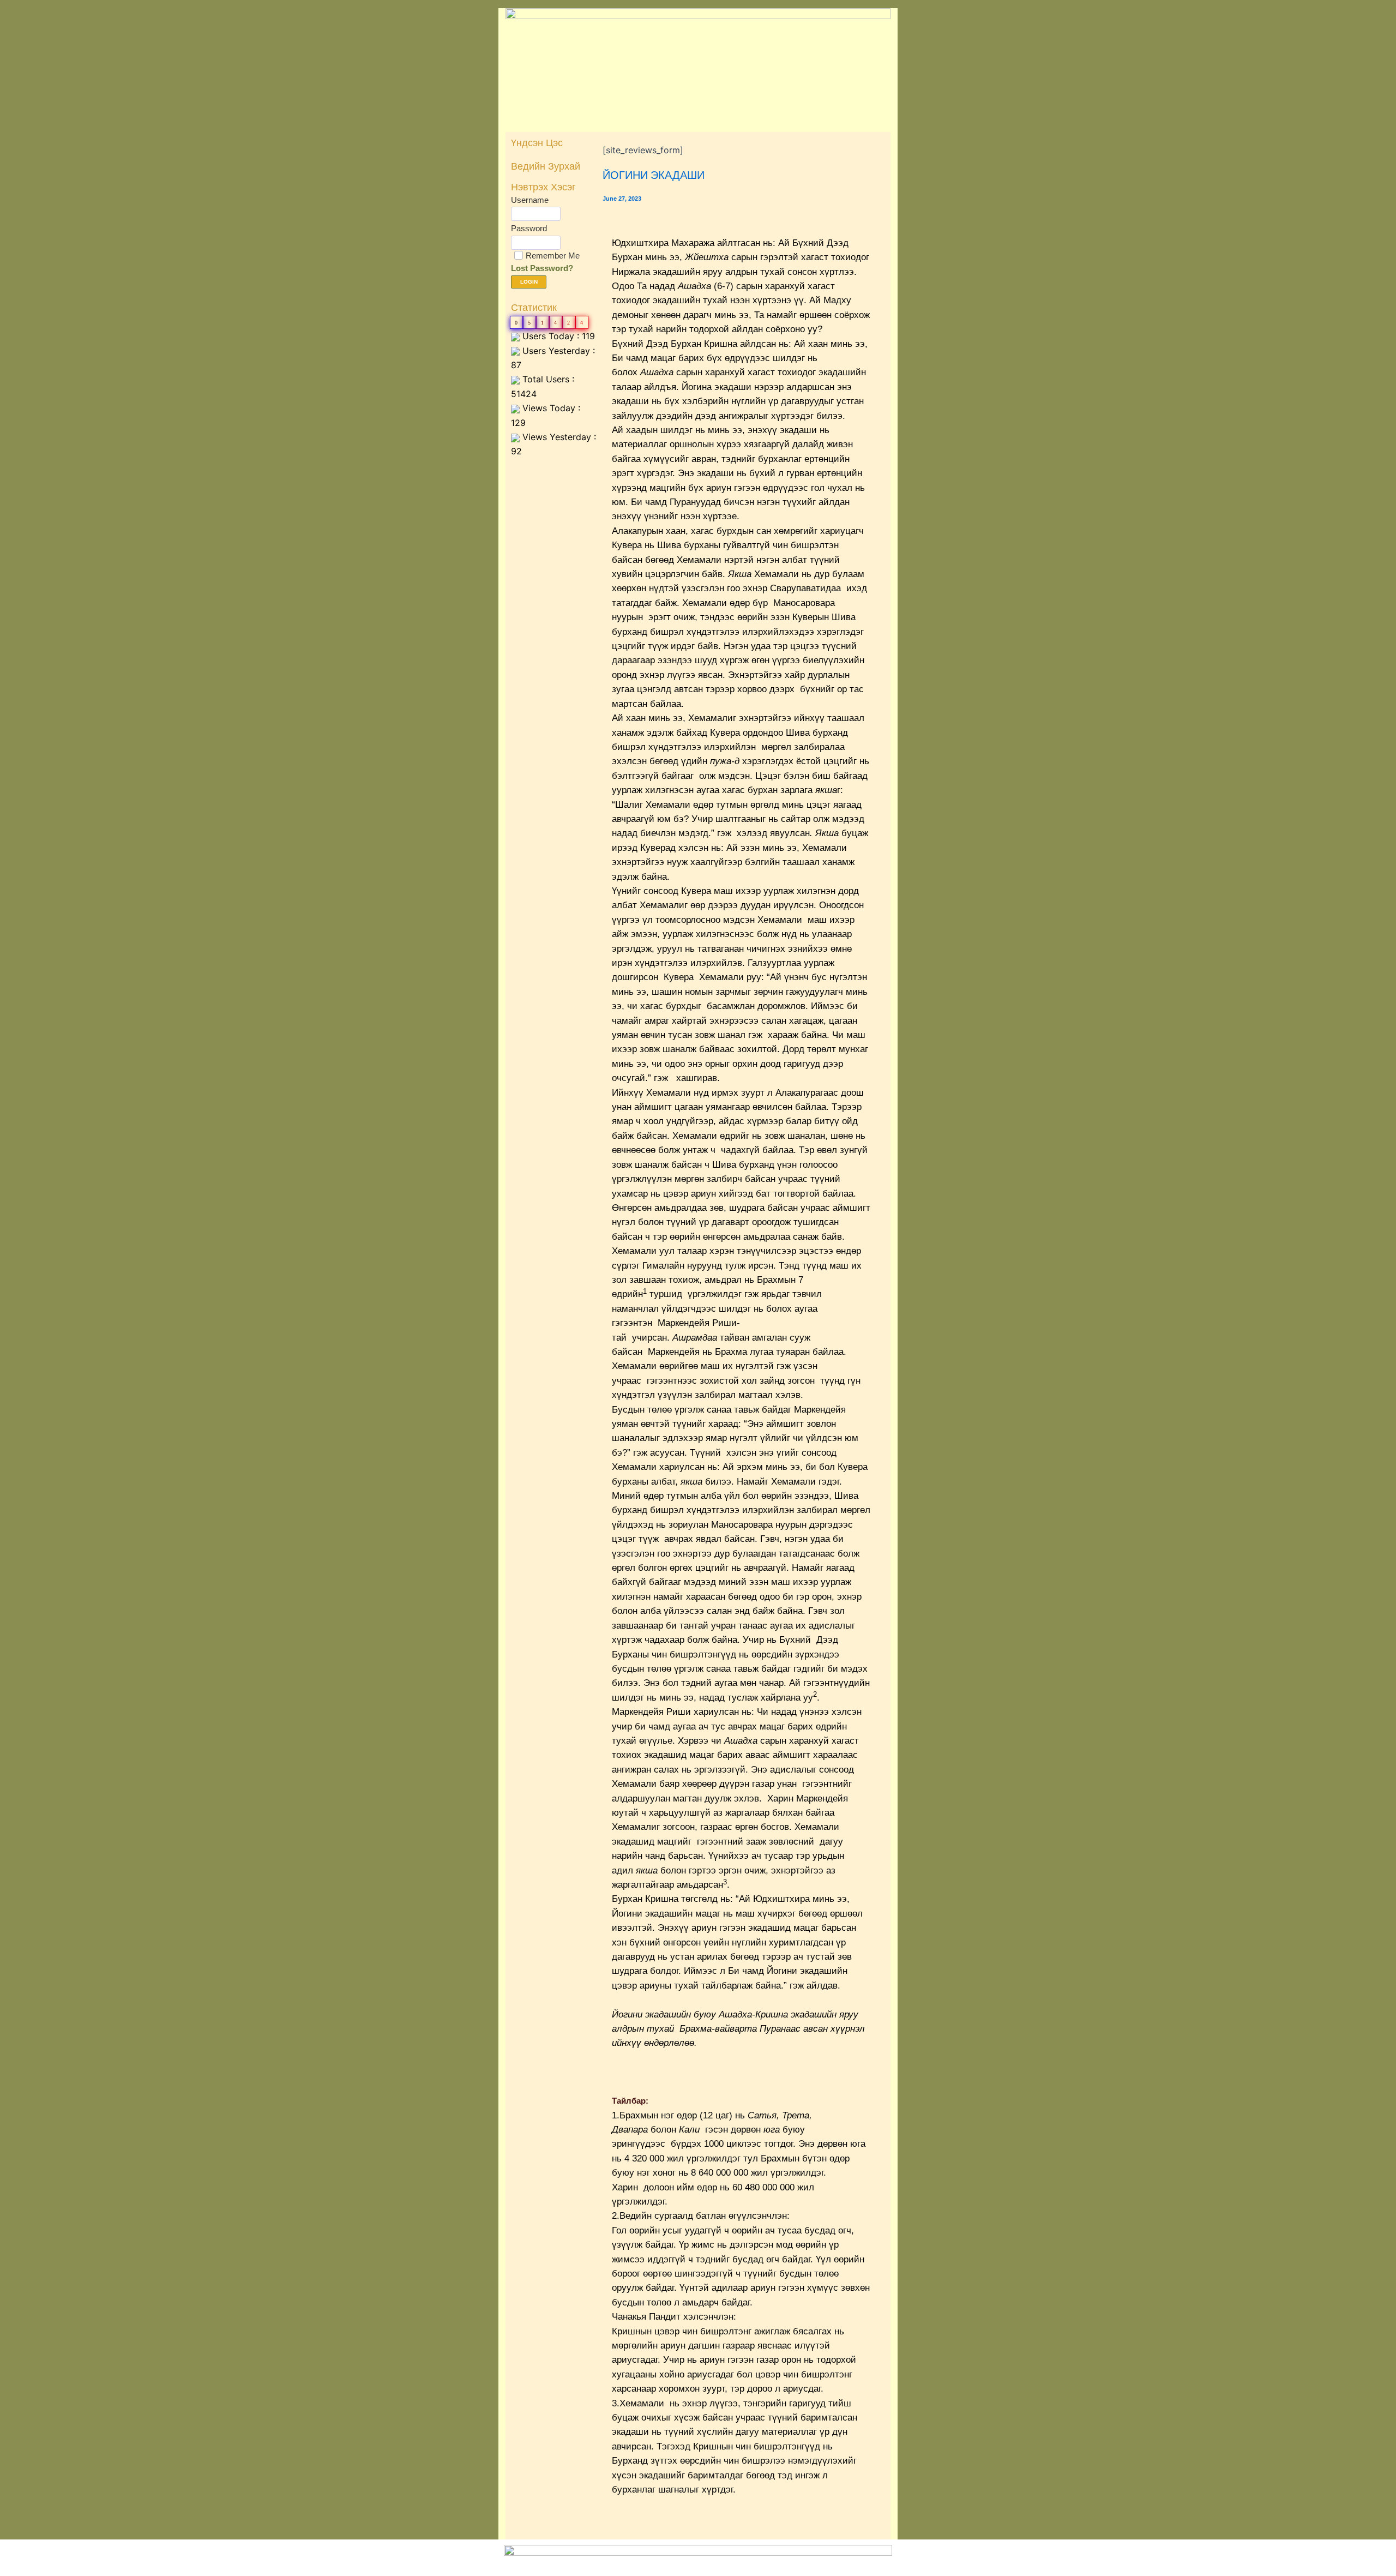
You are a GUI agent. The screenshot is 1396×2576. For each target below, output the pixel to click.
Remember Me (553, 256)
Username (530, 200)
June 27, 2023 (622, 199)
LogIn (529, 282)
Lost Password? (542, 268)
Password (529, 228)
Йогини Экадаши (654, 175)
